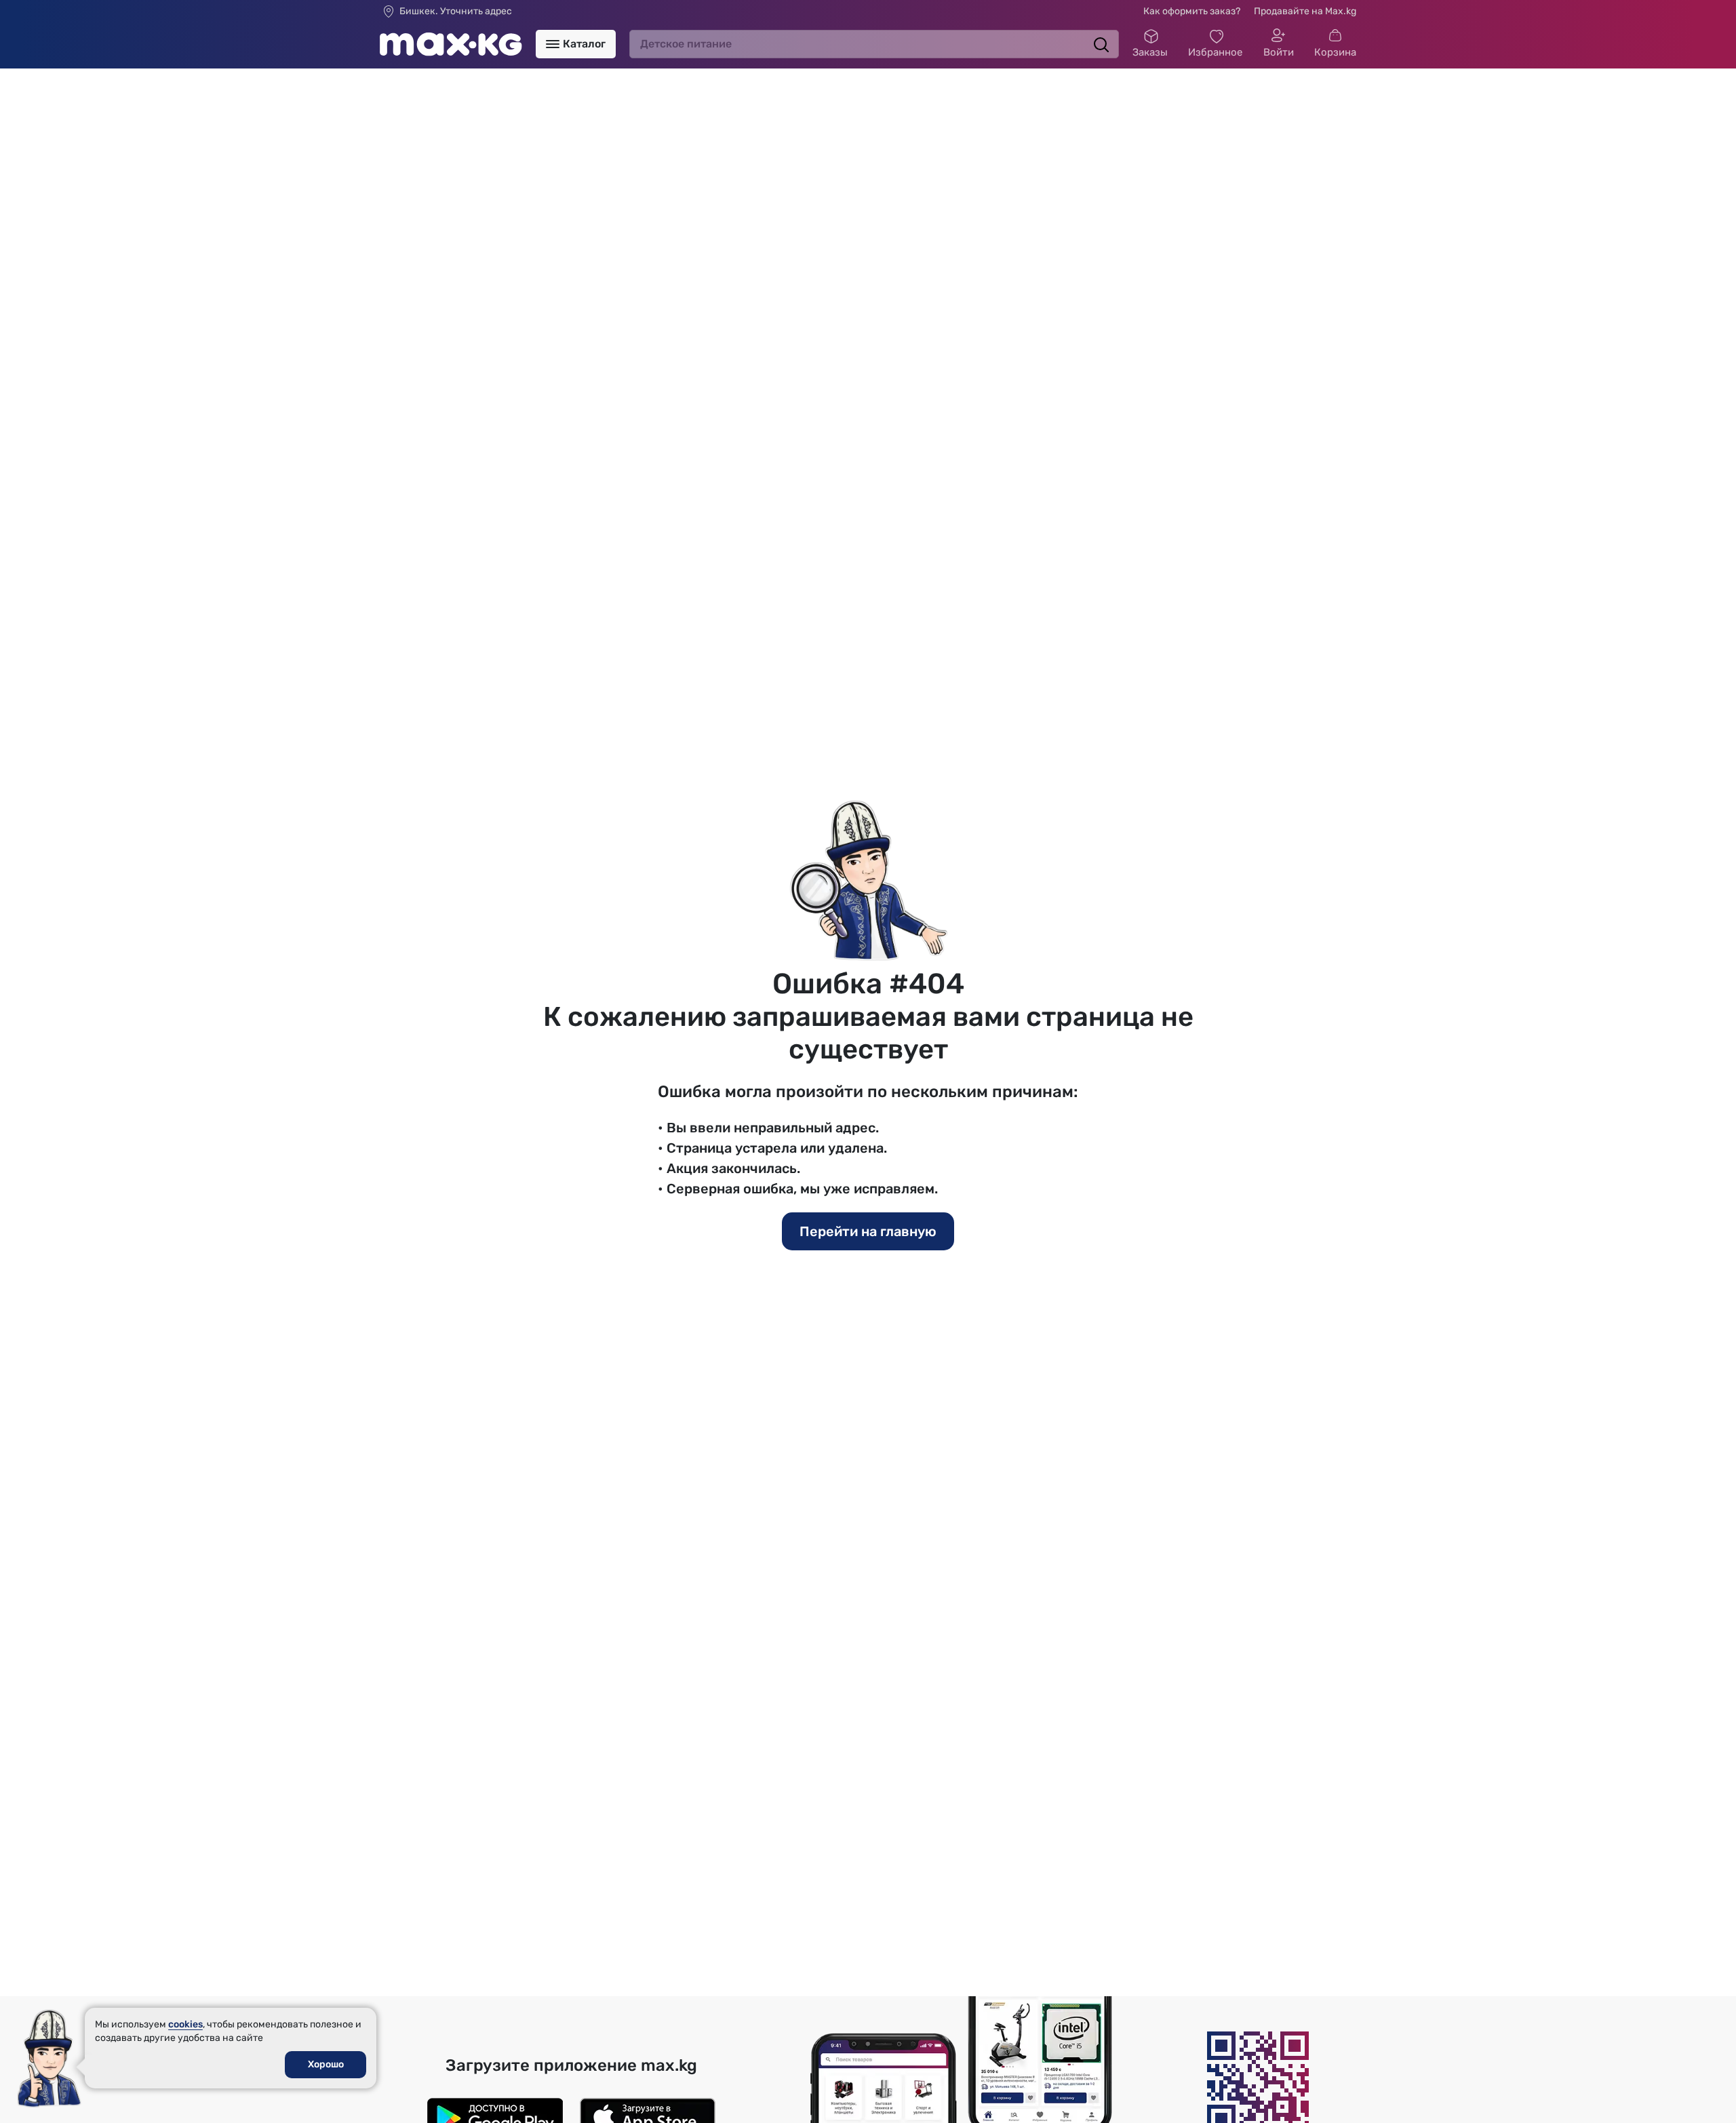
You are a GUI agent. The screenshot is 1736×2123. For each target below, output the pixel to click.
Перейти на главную (868, 1231)
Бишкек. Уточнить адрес (456, 12)
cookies (185, 2024)
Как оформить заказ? (1192, 11)
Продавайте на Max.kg (1305, 11)
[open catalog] (553, 44)
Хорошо (326, 2064)
